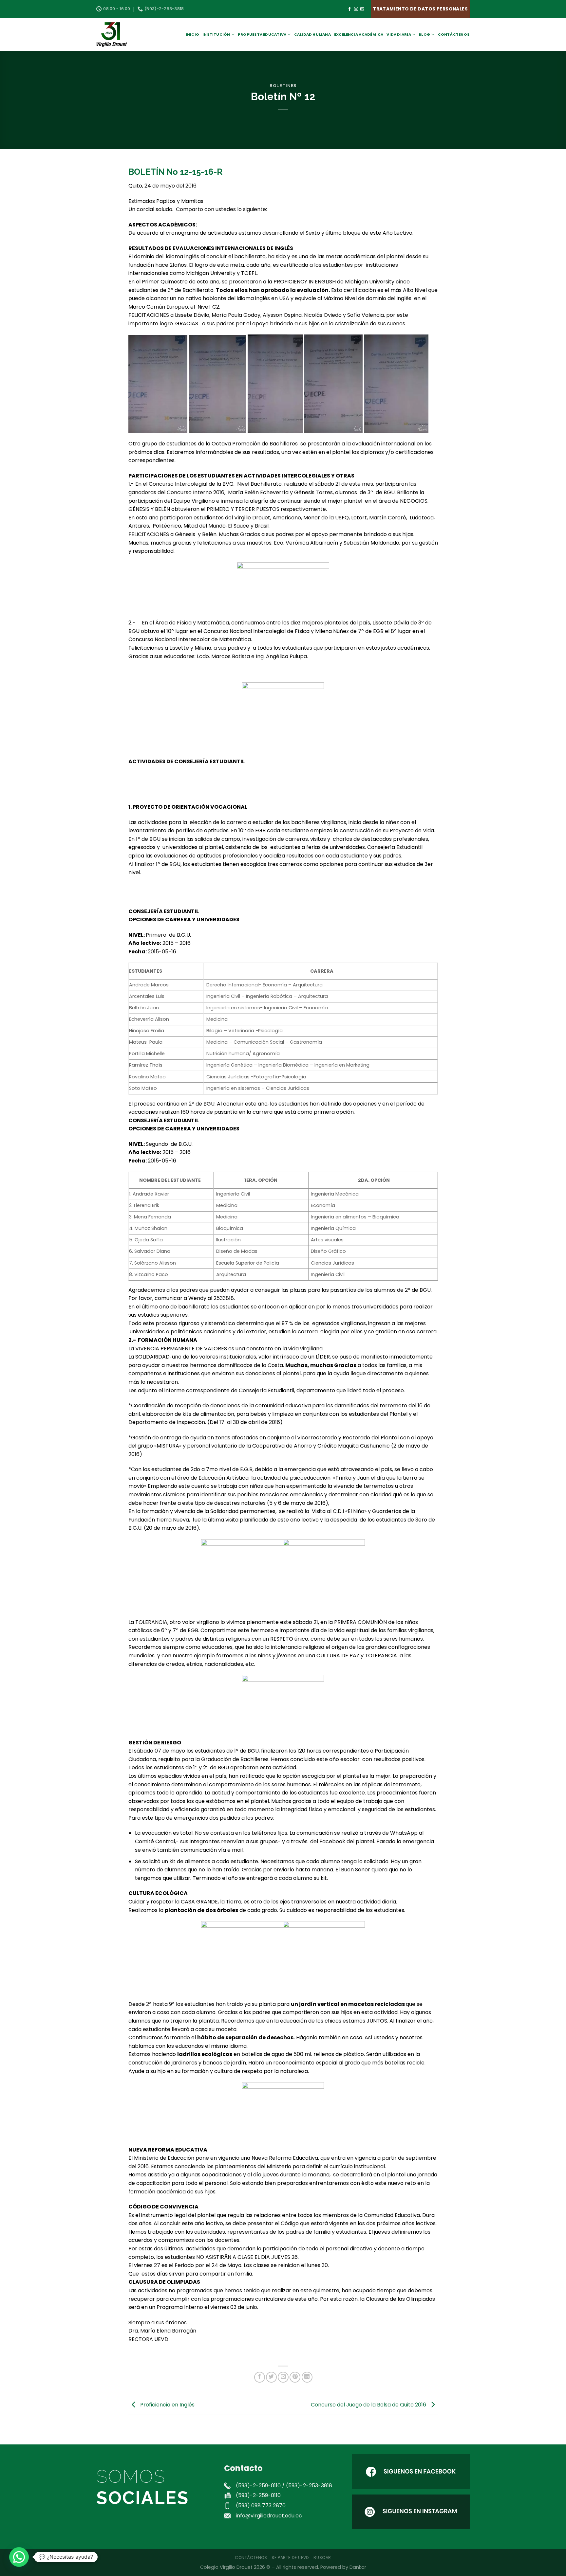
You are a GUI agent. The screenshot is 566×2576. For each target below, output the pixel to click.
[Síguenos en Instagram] (356, 9)
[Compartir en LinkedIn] (307, 2377)
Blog (424, 34)
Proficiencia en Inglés (167, 2404)
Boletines (283, 86)
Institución (216, 34)
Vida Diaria (399, 34)
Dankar (358, 2567)
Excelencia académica (359, 34)
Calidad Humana (312, 34)
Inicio (192, 34)
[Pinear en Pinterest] (295, 2377)
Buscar (322, 2558)
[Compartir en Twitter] (271, 2377)
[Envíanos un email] (362, 9)
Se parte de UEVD (290, 2558)
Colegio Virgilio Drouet (226, 2567)
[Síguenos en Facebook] (349, 9)
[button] (19, 2557)
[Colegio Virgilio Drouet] (129, 34)
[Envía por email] (283, 2377)
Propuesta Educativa (262, 34)
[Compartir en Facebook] (260, 2377)
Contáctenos (454, 34)
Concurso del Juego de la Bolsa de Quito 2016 (369, 2404)
